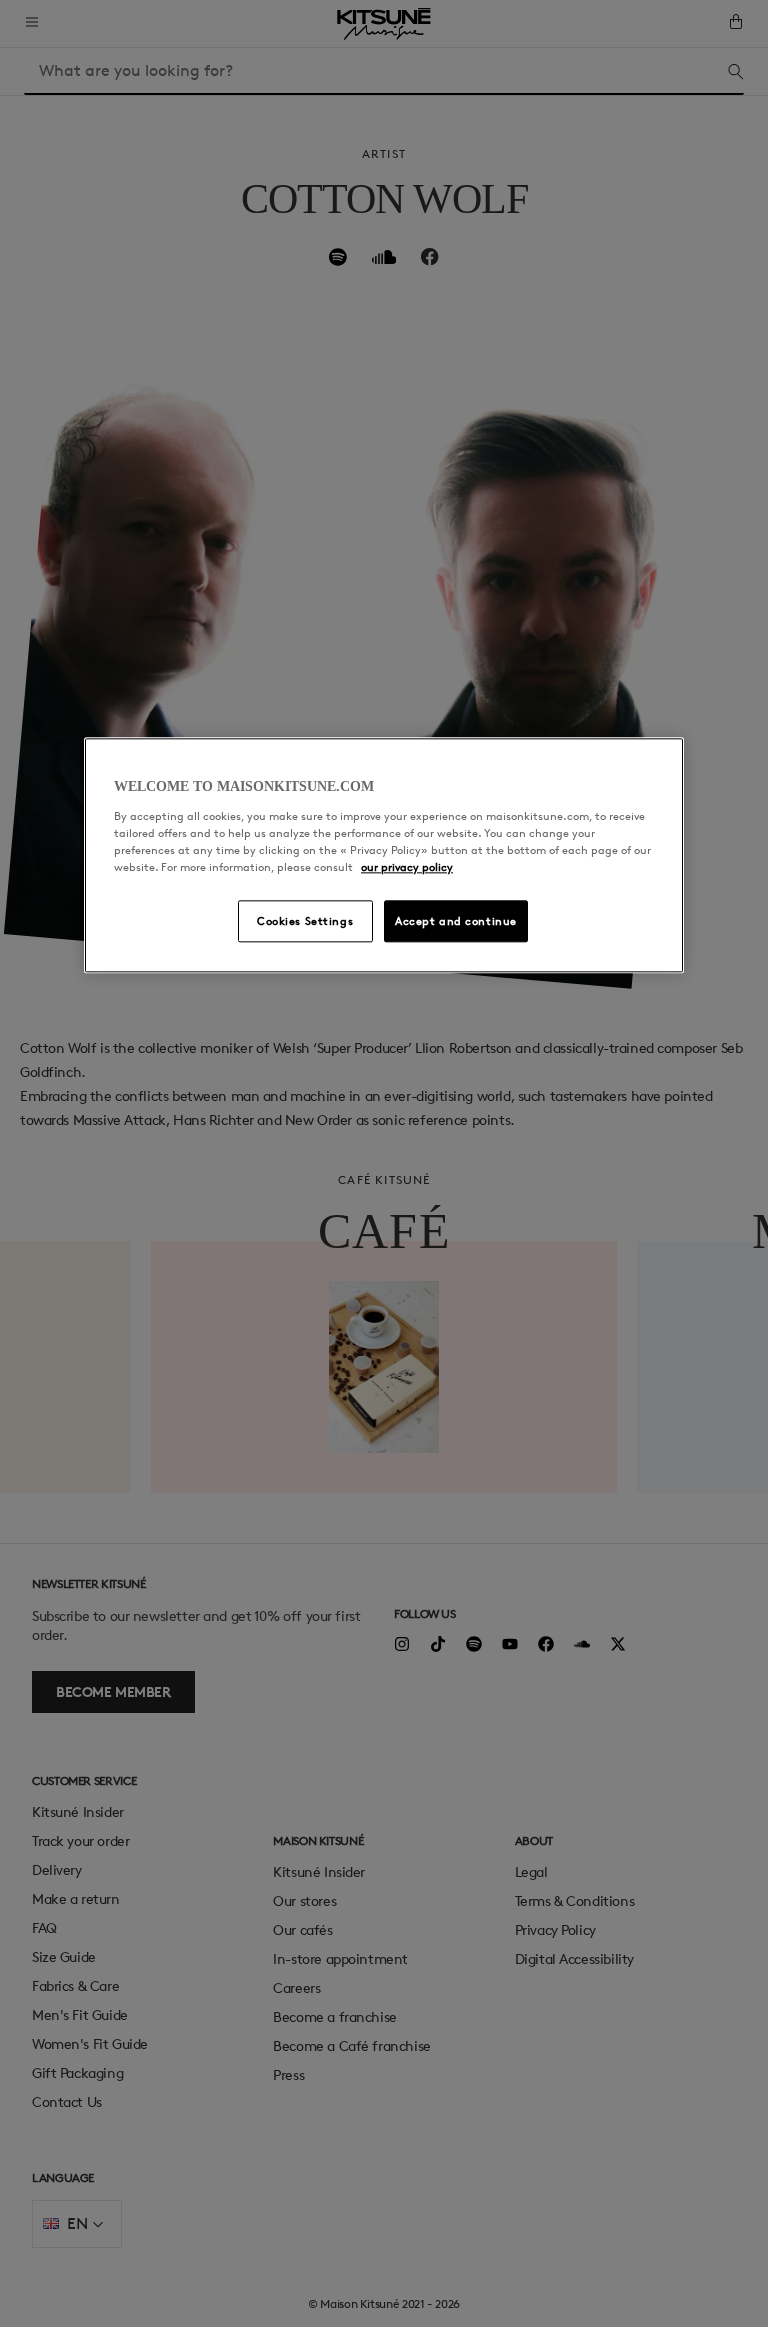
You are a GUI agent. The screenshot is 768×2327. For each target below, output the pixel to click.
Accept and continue (456, 920)
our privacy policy (407, 866)
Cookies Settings (305, 920)
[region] (384, 855)
